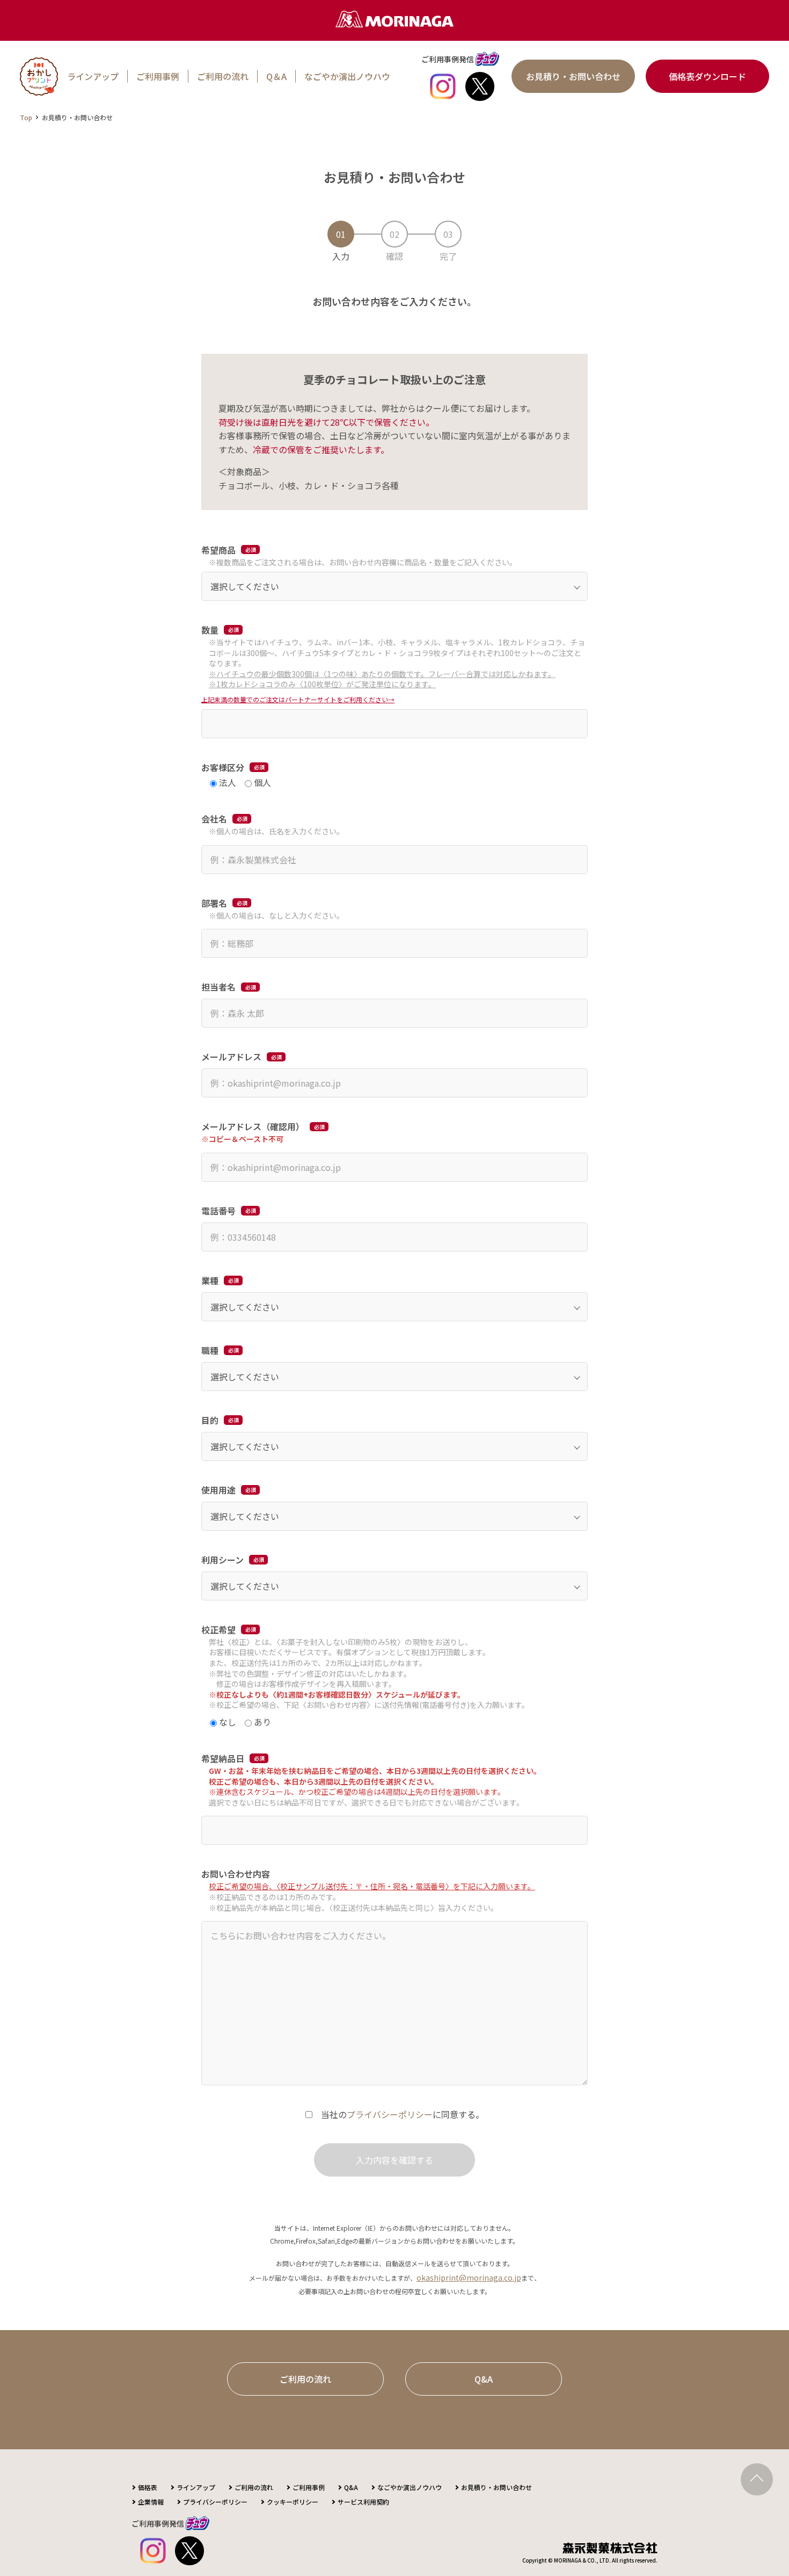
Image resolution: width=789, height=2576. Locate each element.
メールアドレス (231, 1057)
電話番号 (218, 1211)
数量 (210, 630)
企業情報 (151, 2502)
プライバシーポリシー (390, 2114)
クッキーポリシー (293, 2502)
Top (26, 117)
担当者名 (218, 987)
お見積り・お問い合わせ (573, 76)
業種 (210, 1280)
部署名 (214, 903)
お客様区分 (223, 767)
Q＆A (276, 76)
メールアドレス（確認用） (253, 1126)
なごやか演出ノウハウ (347, 76)
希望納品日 (223, 1758)
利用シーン (222, 1560)
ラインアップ (93, 76)
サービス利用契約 (363, 2502)
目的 (210, 1420)
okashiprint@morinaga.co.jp (469, 2277)
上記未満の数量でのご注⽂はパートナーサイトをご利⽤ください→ (298, 699)
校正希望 (218, 1629)
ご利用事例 (158, 76)
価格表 (148, 2487)
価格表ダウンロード (707, 76)
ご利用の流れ (223, 76)
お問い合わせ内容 (236, 1874)
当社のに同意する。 (403, 2114)
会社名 (214, 819)
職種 (210, 1350)
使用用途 (218, 1490)
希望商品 (218, 550)
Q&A (484, 2379)
